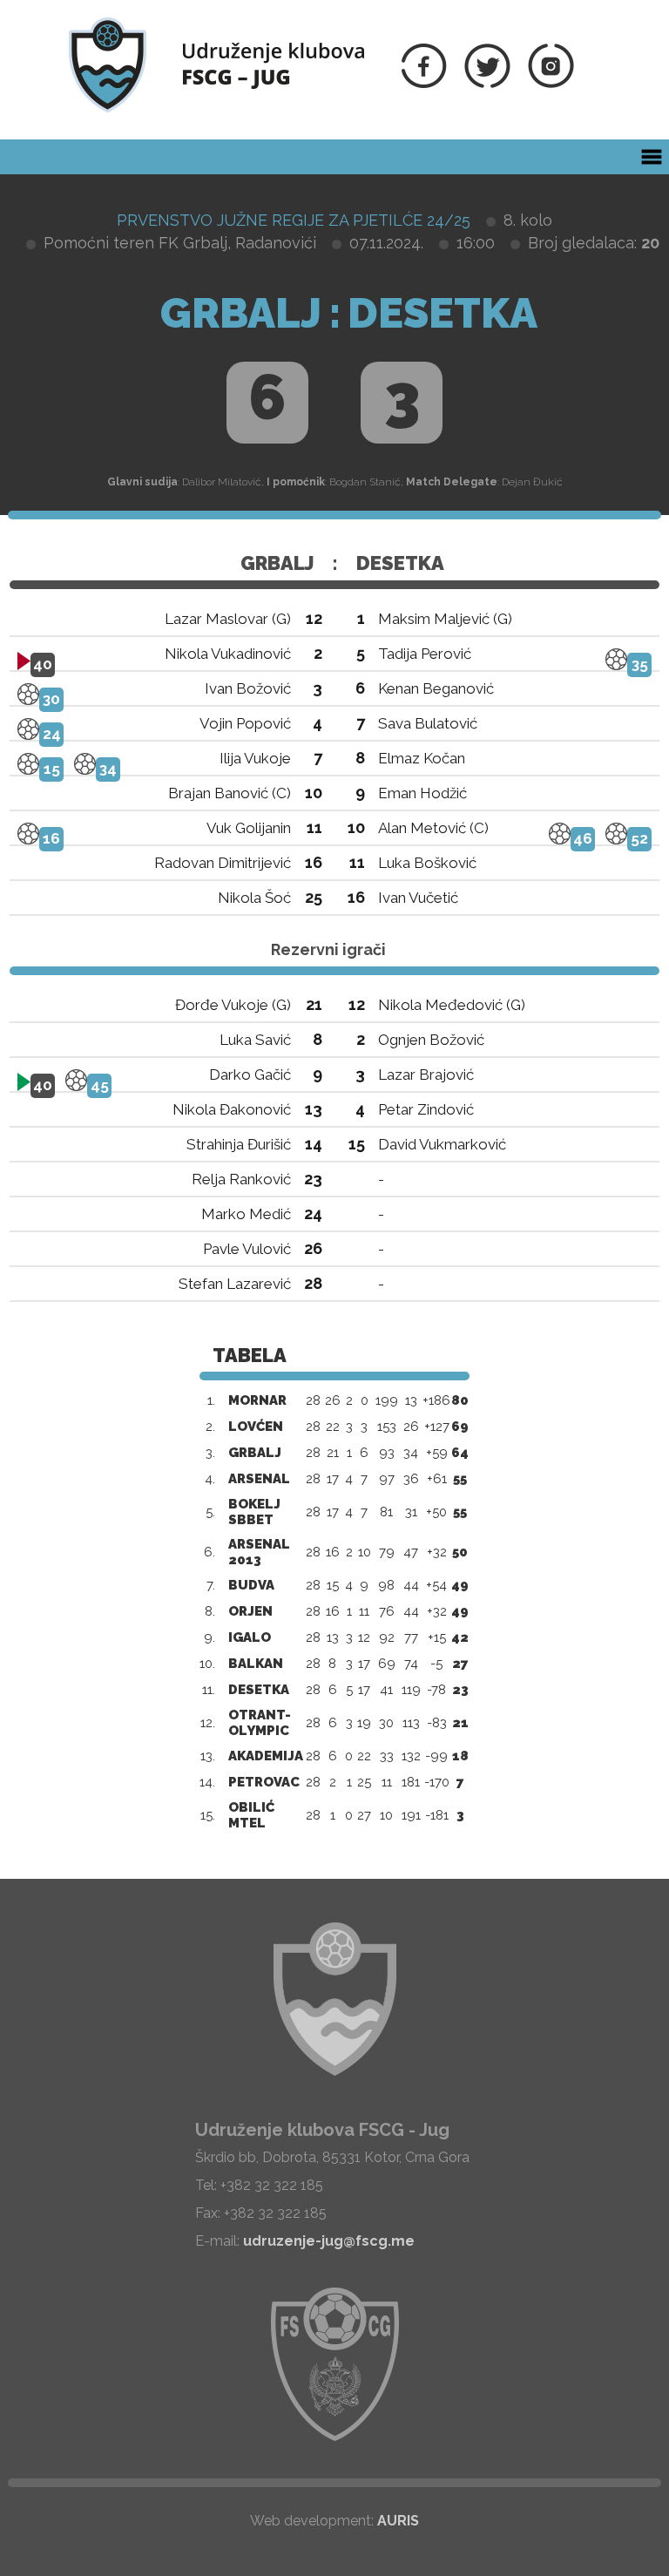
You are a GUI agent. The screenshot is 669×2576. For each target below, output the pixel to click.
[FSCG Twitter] (487, 83)
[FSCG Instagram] (551, 83)
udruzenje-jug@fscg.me (329, 2241)
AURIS (398, 2521)
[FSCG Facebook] (424, 83)
